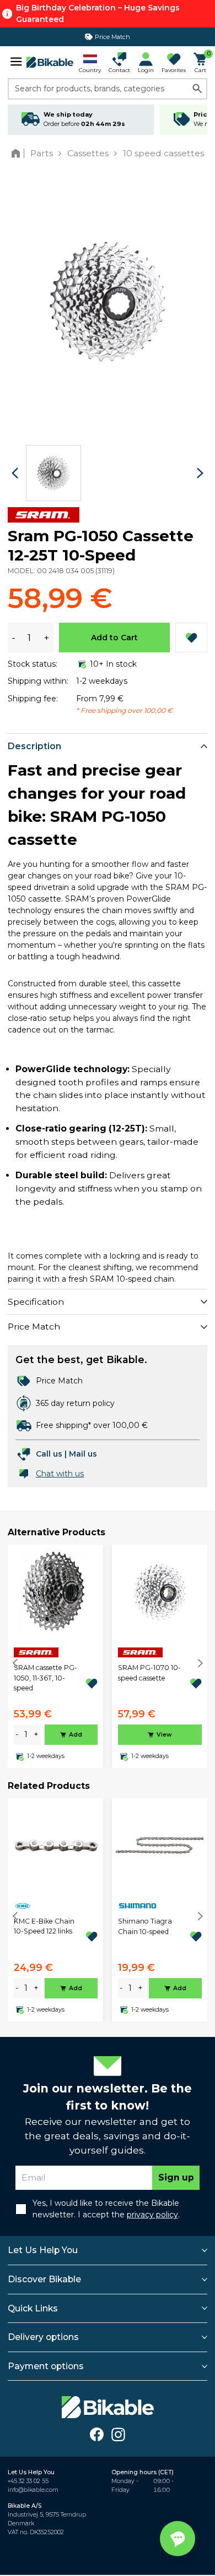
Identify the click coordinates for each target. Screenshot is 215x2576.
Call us (49, 1454)
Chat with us (60, 1474)
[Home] (18, 153)
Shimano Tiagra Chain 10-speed (145, 1926)
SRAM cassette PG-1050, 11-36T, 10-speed (45, 1678)
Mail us (83, 1454)
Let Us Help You (43, 2250)
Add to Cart (114, 638)
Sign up (176, 2177)
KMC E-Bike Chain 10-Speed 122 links (44, 1926)
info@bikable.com (33, 2490)
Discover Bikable (44, 2279)
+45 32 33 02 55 (28, 2481)
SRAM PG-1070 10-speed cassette (149, 1673)
